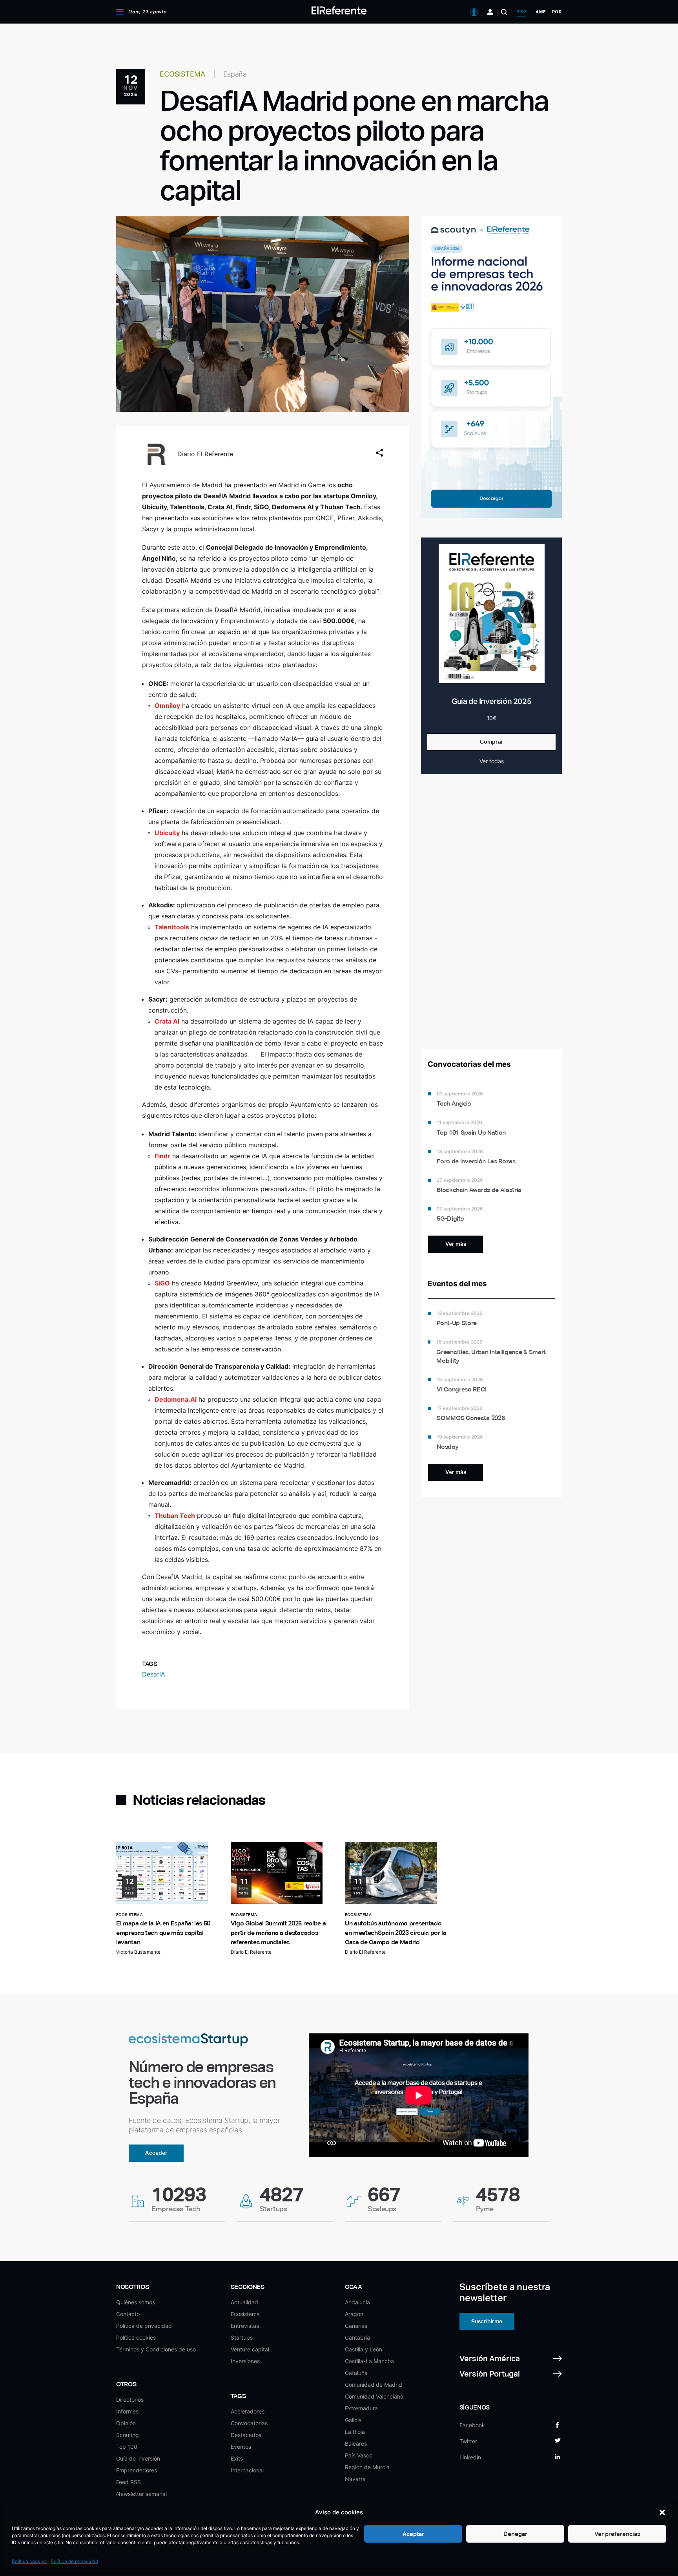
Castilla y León (364, 2349)
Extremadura (361, 2408)
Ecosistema (245, 2314)
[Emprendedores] (490, 12)
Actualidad (244, 2302)
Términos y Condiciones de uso (156, 2349)
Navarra (355, 2479)
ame (541, 12)
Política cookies (29, 2561)
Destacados (246, 2435)
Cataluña (356, 2373)
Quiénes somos (136, 2302)
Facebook (472, 2425)
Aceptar (413, 2534)
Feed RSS (128, 2482)
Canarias (356, 2326)
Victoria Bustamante (138, 1952)
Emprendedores (137, 2470)
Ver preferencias (617, 2534)
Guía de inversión (138, 2458)
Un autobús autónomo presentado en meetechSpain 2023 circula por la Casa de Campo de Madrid (396, 1933)
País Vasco (359, 2455)
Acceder (156, 2153)
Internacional (247, 2470)
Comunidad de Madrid (374, 2385)
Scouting (128, 2435)
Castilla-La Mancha (369, 2361)
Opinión (126, 2423)
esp (522, 12)
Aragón (354, 2314)
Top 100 (127, 2447)
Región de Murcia (367, 2467)
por (557, 12)
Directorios (130, 2400)
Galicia (353, 2420)
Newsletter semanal (141, 2494)
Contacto (128, 2314)
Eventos (241, 2447)
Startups (242, 2337)
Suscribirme (487, 2321)
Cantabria (357, 2337)
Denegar (515, 2534)
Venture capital (250, 2349)
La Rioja (355, 2432)
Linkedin (470, 2457)
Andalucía (357, 2302)
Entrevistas (245, 2326)
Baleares (356, 2443)
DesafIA (154, 1674)
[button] (662, 2512)
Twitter (468, 2441)
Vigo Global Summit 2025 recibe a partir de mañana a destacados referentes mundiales (278, 1933)
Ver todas (492, 761)
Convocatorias (249, 2423)
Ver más (456, 1244)
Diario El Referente (205, 454)
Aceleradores (248, 2411)
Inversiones (245, 2361)
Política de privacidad (74, 2561)
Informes (127, 2411)
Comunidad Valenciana (374, 2396)
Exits (237, 2458)
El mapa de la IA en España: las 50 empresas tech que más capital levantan (163, 1933)
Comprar (492, 742)
